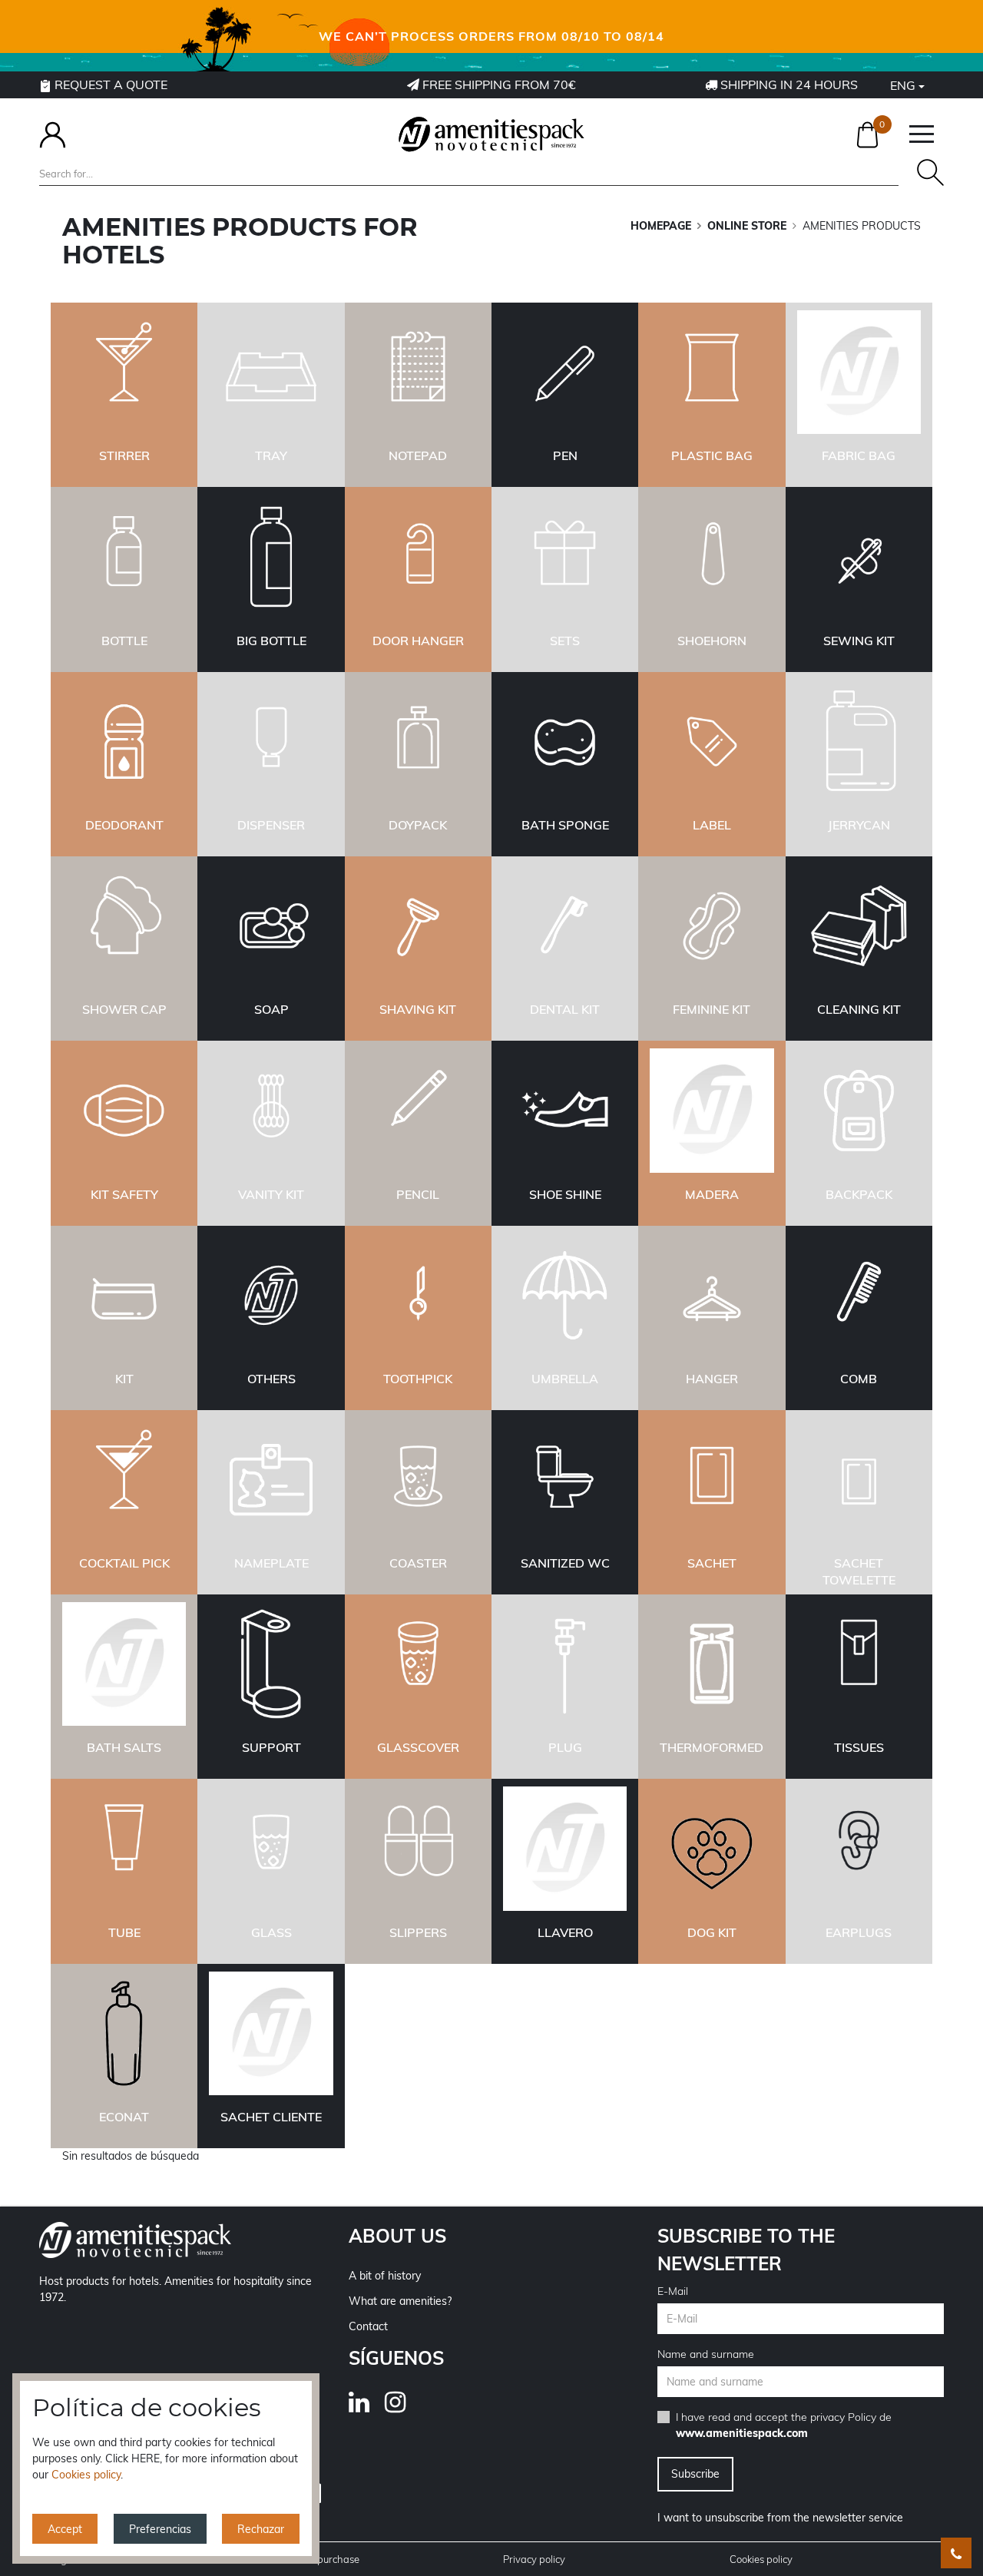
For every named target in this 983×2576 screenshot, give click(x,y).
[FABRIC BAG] (859, 373)
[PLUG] (565, 1665)
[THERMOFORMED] (712, 1665)
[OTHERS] (271, 1296)
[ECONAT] (124, 2034)
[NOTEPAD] (418, 373)
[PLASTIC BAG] (712, 373)
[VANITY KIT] (271, 1111)
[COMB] (859, 1296)
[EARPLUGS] (859, 1849)
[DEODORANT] (124, 742)
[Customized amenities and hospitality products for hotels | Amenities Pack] (491, 134)
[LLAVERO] (565, 1849)
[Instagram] (403, 2407)
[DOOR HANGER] (418, 558)
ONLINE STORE (747, 226)
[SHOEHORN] (712, 558)
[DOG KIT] (712, 1849)
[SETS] (565, 558)
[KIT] (124, 1296)
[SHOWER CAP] (124, 927)
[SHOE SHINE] (565, 1111)
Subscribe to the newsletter (746, 2250)
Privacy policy (534, 2559)
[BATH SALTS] (124, 1665)
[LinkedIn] (367, 2407)
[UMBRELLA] (565, 1296)
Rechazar (261, 2529)
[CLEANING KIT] (859, 927)
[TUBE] (124, 1849)
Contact (368, 2326)
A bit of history (385, 2276)
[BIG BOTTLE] (271, 558)
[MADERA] (712, 1111)
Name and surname (706, 2354)
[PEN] (565, 373)
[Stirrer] (124, 373)
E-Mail (673, 2291)
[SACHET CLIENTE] (271, 2034)
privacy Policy (843, 2417)
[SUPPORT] (271, 1665)
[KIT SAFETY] (124, 1111)
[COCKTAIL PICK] (124, 1480)
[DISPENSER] (271, 742)
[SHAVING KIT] (418, 927)
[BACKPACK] (859, 1111)
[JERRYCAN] (859, 742)
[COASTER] (418, 1480)
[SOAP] (271, 927)
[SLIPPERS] (418, 1849)
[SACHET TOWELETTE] (859, 1480)
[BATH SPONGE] (565, 742)
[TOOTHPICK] (418, 1296)
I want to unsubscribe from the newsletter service (780, 2518)
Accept (65, 2529)
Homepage (661, 226)
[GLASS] (271, 1849)
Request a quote (109, 84)
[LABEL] (712, 742)
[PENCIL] (418, 1111)
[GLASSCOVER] (418, 1665)
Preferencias (160, 2529)
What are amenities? (400, 2301)
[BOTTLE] (124, 558)
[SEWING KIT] (859, 558)
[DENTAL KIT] (565, 927)
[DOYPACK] (418, 742)
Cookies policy (761, 2559)
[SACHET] (712, 1480)
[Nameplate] (271, 1480)
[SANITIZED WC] (565, 1480)
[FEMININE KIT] (712, 927)
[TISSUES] (859, 1665)
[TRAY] (271, 373)
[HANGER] (712, 1296)
